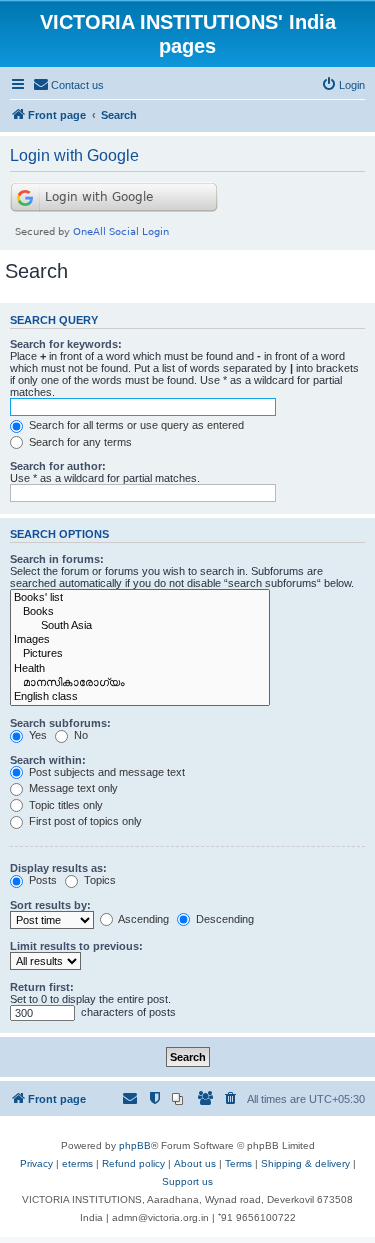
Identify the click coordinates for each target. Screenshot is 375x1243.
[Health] (140, 669)
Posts (41, 880)
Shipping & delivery (305, 1163)
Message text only (72, 788)
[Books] (140, 612)
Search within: (48, 760)
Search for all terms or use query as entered (135, 425)
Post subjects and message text (105, 772)
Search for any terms (79, 442)
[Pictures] (140, 654)
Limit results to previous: (76, 946)
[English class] (140, 697)
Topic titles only (64, 805)
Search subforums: (60, 723)
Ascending (142, 919)
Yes (36, 735)
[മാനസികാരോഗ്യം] (140, 683)
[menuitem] (68, 85)
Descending (223, 919)
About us (195, 1163)
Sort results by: (50, 905)
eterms (77, 1163)
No (79, 735)
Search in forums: (57, 559)
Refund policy (133, 1163)
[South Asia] (140, 626)
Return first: (42, 987)
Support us (187, 1181)
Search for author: (58, 466)
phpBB (135, 1145)
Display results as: (58, 868)
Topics (98, 880)
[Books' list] (140, 598)
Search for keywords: (66, 344)
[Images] (140, 640)
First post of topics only (84, 821)
